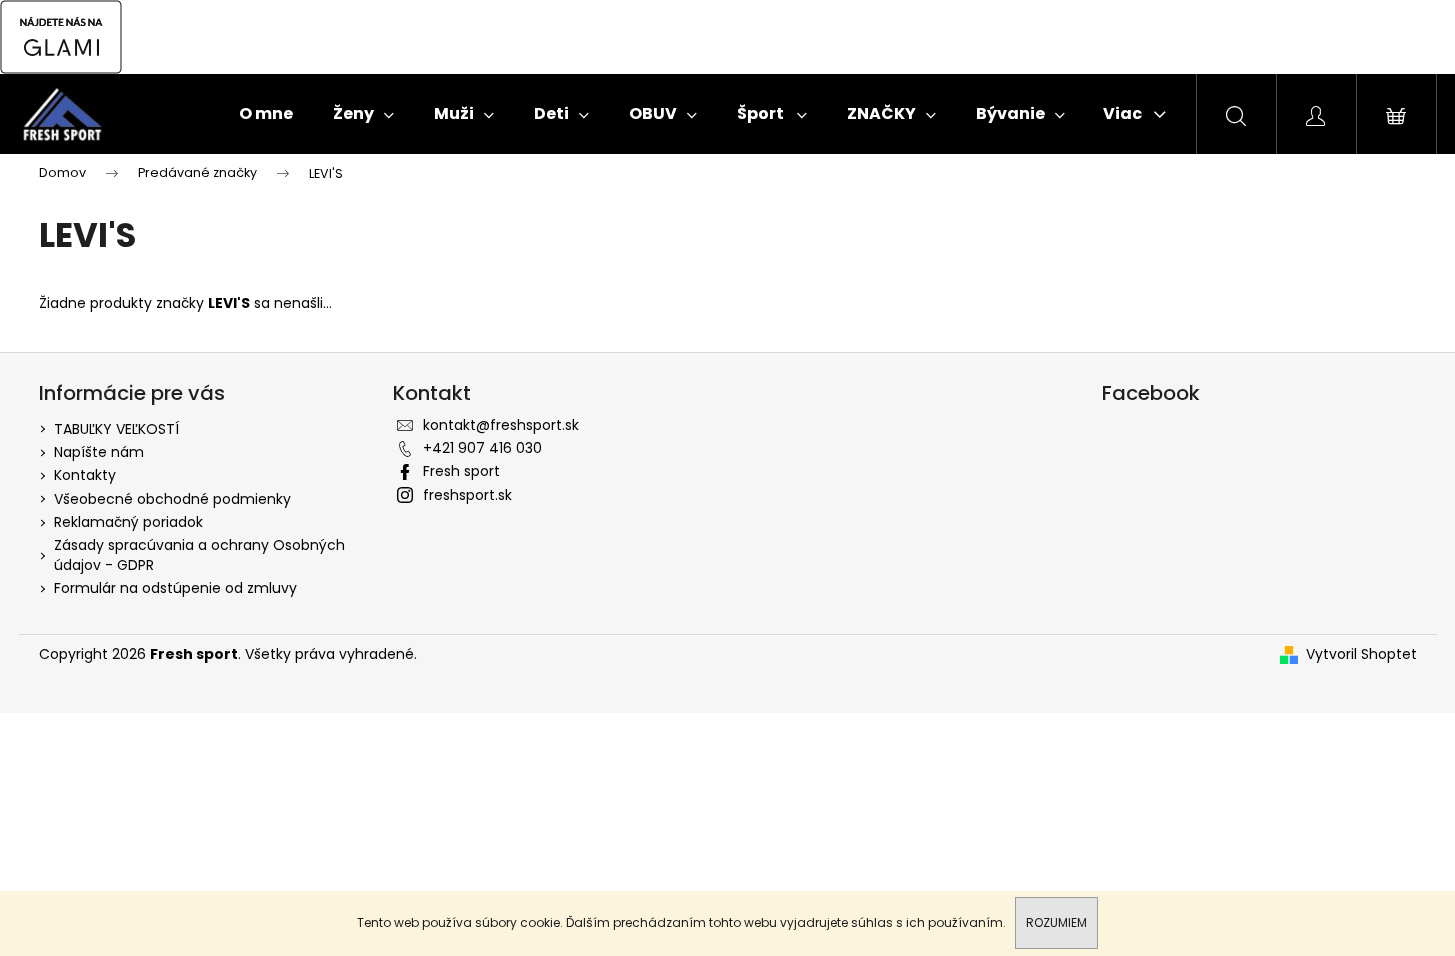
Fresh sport (461, 471)
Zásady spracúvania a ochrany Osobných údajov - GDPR (199, 554)
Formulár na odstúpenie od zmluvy (175, 588)
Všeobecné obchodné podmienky (172, 499)
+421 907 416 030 (482, 448)
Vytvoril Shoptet (1361, 654)
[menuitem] (266, 114)
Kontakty (85, 475)
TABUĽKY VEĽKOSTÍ (116, 429)
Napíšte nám (99, 452)
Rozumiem (1056, 922)
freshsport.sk (467, 495)
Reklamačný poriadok (128, 522)
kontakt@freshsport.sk (501, 425)
